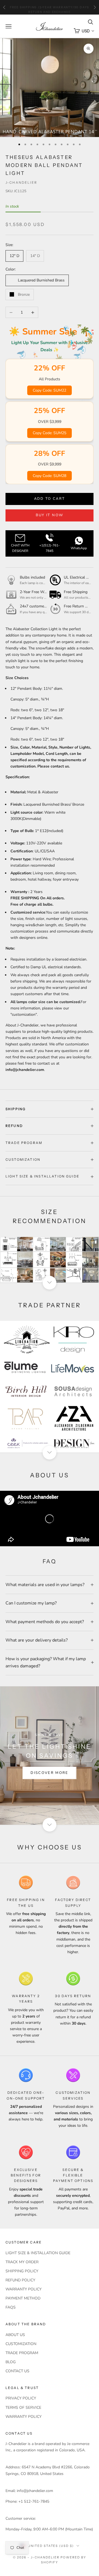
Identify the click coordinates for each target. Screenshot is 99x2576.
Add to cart (50, 499)
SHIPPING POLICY (22, 2271)
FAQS (11, 2307)
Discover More (49, 1773)
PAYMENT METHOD (23, 2298)
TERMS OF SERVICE (23, 2408)
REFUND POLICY (20, 2280)
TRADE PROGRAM (22, 2353)
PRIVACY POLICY (21, 2398)
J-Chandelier (21, 182)
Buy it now (50, 515)
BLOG (11, 2362)
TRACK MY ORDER (22, 2262)
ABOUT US (15, 2335)
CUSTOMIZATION (21, 2344)
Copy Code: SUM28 (50, 476)
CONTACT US (17, 2371)
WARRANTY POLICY (24, 2289)
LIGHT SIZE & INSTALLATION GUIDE (38, 2253)
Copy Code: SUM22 (50, 390)
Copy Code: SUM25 (50, 433)
